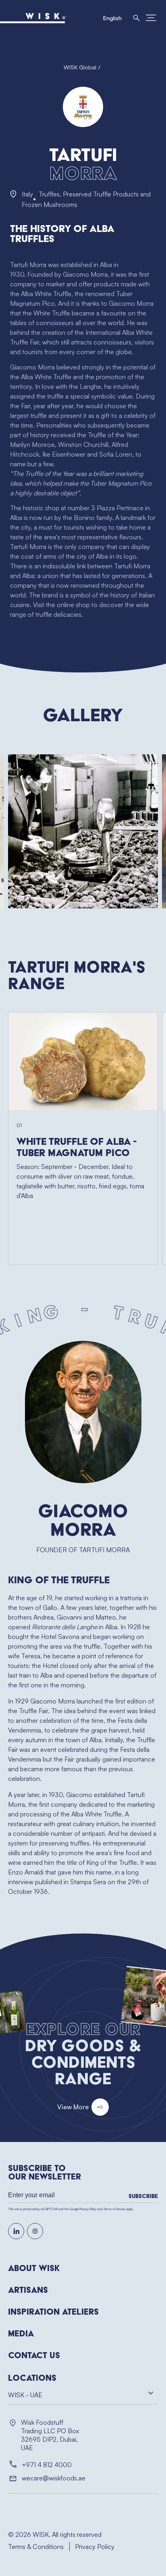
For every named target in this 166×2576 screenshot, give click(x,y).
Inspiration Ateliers (53, 2312)
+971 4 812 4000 (47, 2465)
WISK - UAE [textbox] (25, 2395)
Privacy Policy (88, 2209)
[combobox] (83, 2397)
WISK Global (80, 67)
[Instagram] (35, 2231)
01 (19, 1125)
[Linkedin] (16, 2231)
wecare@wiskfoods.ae (54, 2478)
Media (21, 2334)
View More (73, 2107)
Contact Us (34, 2355)
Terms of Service (114, 2209)
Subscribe (143, 2196)
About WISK (34, 2268)
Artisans (28, 2290)
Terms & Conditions (36, 2547)
